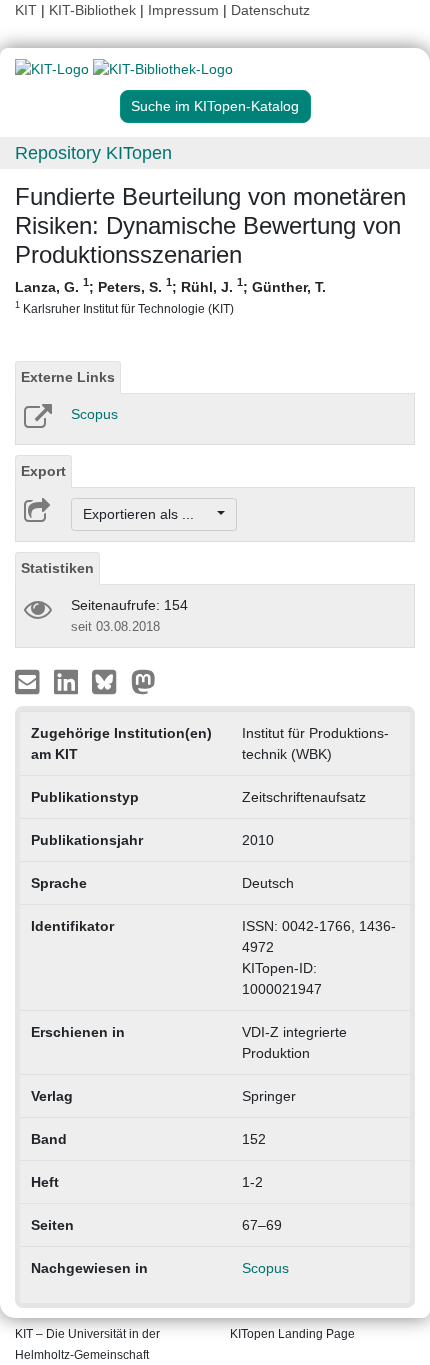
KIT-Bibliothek (94, 10)
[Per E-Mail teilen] (29, 681)
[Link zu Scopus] (36, 423)
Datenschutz (270, 10)
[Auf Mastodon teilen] (143, 681)
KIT (26, 10)
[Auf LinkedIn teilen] (68, 681)
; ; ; (170, 296)
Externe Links (68, 377)
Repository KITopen (93, 153)
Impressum (183, 10)
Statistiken (57, 568)
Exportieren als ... (148, 514)
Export (43, 471)
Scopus (94, 414)
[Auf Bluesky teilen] (109, 681)
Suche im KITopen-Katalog (215, 106)
